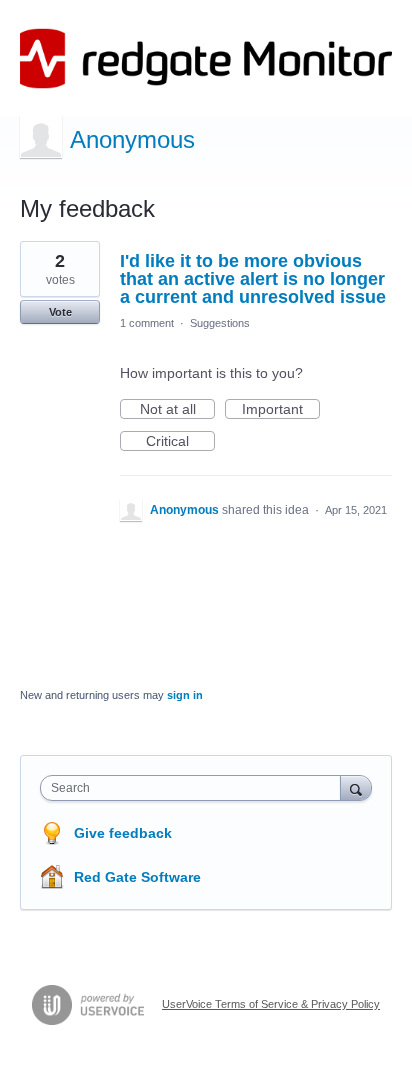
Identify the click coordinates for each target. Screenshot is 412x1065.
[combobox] (195, 788)
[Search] (356, 787)
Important (281, 410)
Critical (180, 442)
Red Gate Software (137, 877)
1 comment (147, 323)
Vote (60, 312)
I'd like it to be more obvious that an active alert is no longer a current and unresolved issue (253, 279)
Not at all (177, 410)
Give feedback (123, 833)
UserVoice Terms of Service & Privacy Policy (271, 1004)
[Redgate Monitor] (206, 58)
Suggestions (220, 323)
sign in (185, 695)
